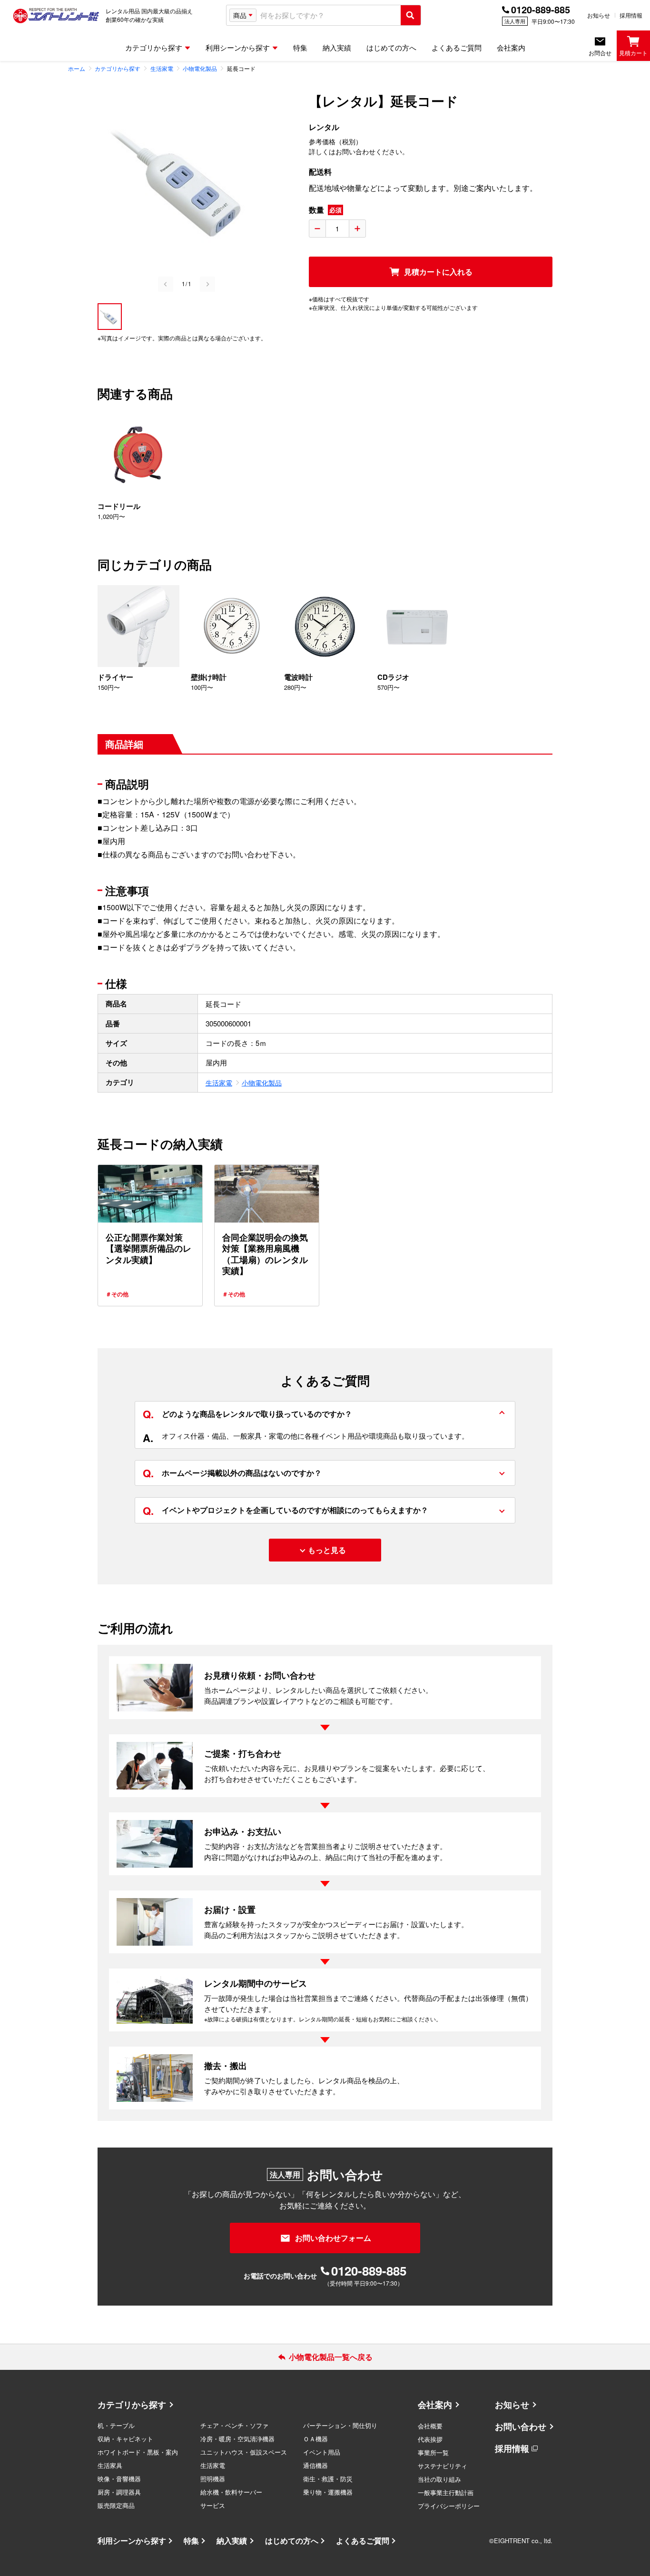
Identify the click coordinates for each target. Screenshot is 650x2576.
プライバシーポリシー (449, 2506)
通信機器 (315, 2465)
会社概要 (430, 2426)
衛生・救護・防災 (328, 2479)
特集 (191, 2541)
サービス (213, 2505)
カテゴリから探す (132, 2405)
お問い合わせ (521, 2427)
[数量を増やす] (357, 229)
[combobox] (329, 15)
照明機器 (213, 2479)
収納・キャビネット (125, 2439)
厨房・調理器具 (119, 2492)
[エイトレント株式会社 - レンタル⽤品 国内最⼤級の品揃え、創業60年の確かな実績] (56, 15)
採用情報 (631, 15)
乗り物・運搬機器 (328, 2492)
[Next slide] (207, 284)
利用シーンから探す (132, 2541)
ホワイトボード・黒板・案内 (138, 2452)
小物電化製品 (262, 1083)
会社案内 (435, 2405)
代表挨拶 (430, 2439)
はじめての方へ (292, 2541)
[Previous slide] (166, 284)
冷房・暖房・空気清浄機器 (237, 2439)
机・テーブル (116, 2425)
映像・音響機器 (119, 2479)
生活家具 (110, 2465)
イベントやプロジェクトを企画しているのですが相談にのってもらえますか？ (286, 1511)
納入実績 (232, 2541)
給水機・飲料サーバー (231, 2492)
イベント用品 (322, 2452)
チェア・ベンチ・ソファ (234, 2425)
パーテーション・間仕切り (340, 2425)
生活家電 (219, 1083)
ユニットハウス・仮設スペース (244, 2452)
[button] (110, 317)
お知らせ (599, 15)
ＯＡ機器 (315, 2439)
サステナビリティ (443, 2466)
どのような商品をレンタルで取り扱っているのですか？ (247, 1414)
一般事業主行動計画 (446, 2492)
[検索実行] (411, 15)
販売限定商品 (116, 2505)
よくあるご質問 (363, 2541)
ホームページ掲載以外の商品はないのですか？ (232, 1473)
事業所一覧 (433, 2452)
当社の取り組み (439, 2479)
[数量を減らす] (317, 229)
